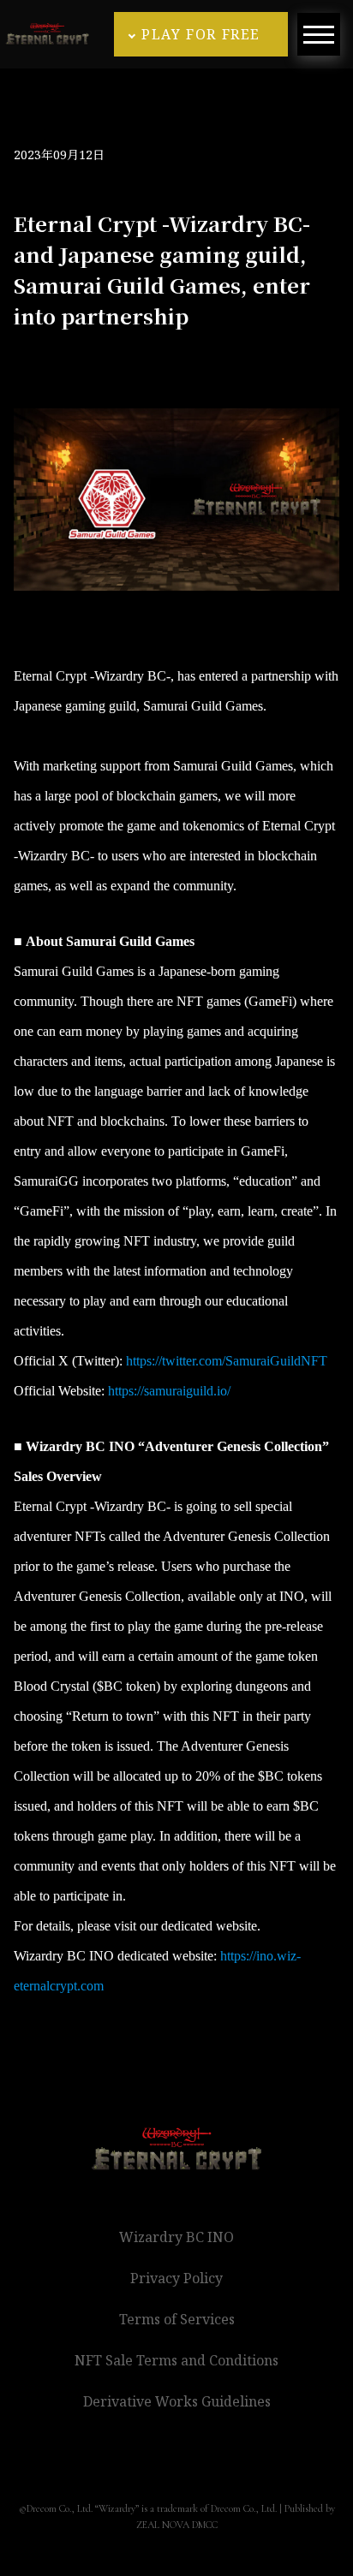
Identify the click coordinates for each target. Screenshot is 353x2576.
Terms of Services (177, 2319)
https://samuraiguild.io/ (169, 1391)
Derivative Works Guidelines (177, 2401)
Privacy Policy (176, 2278)
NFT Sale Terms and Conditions (176, 2360)
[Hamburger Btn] (319, 34)
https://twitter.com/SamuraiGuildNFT (227, 1361)
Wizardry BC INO (176, 2237)
